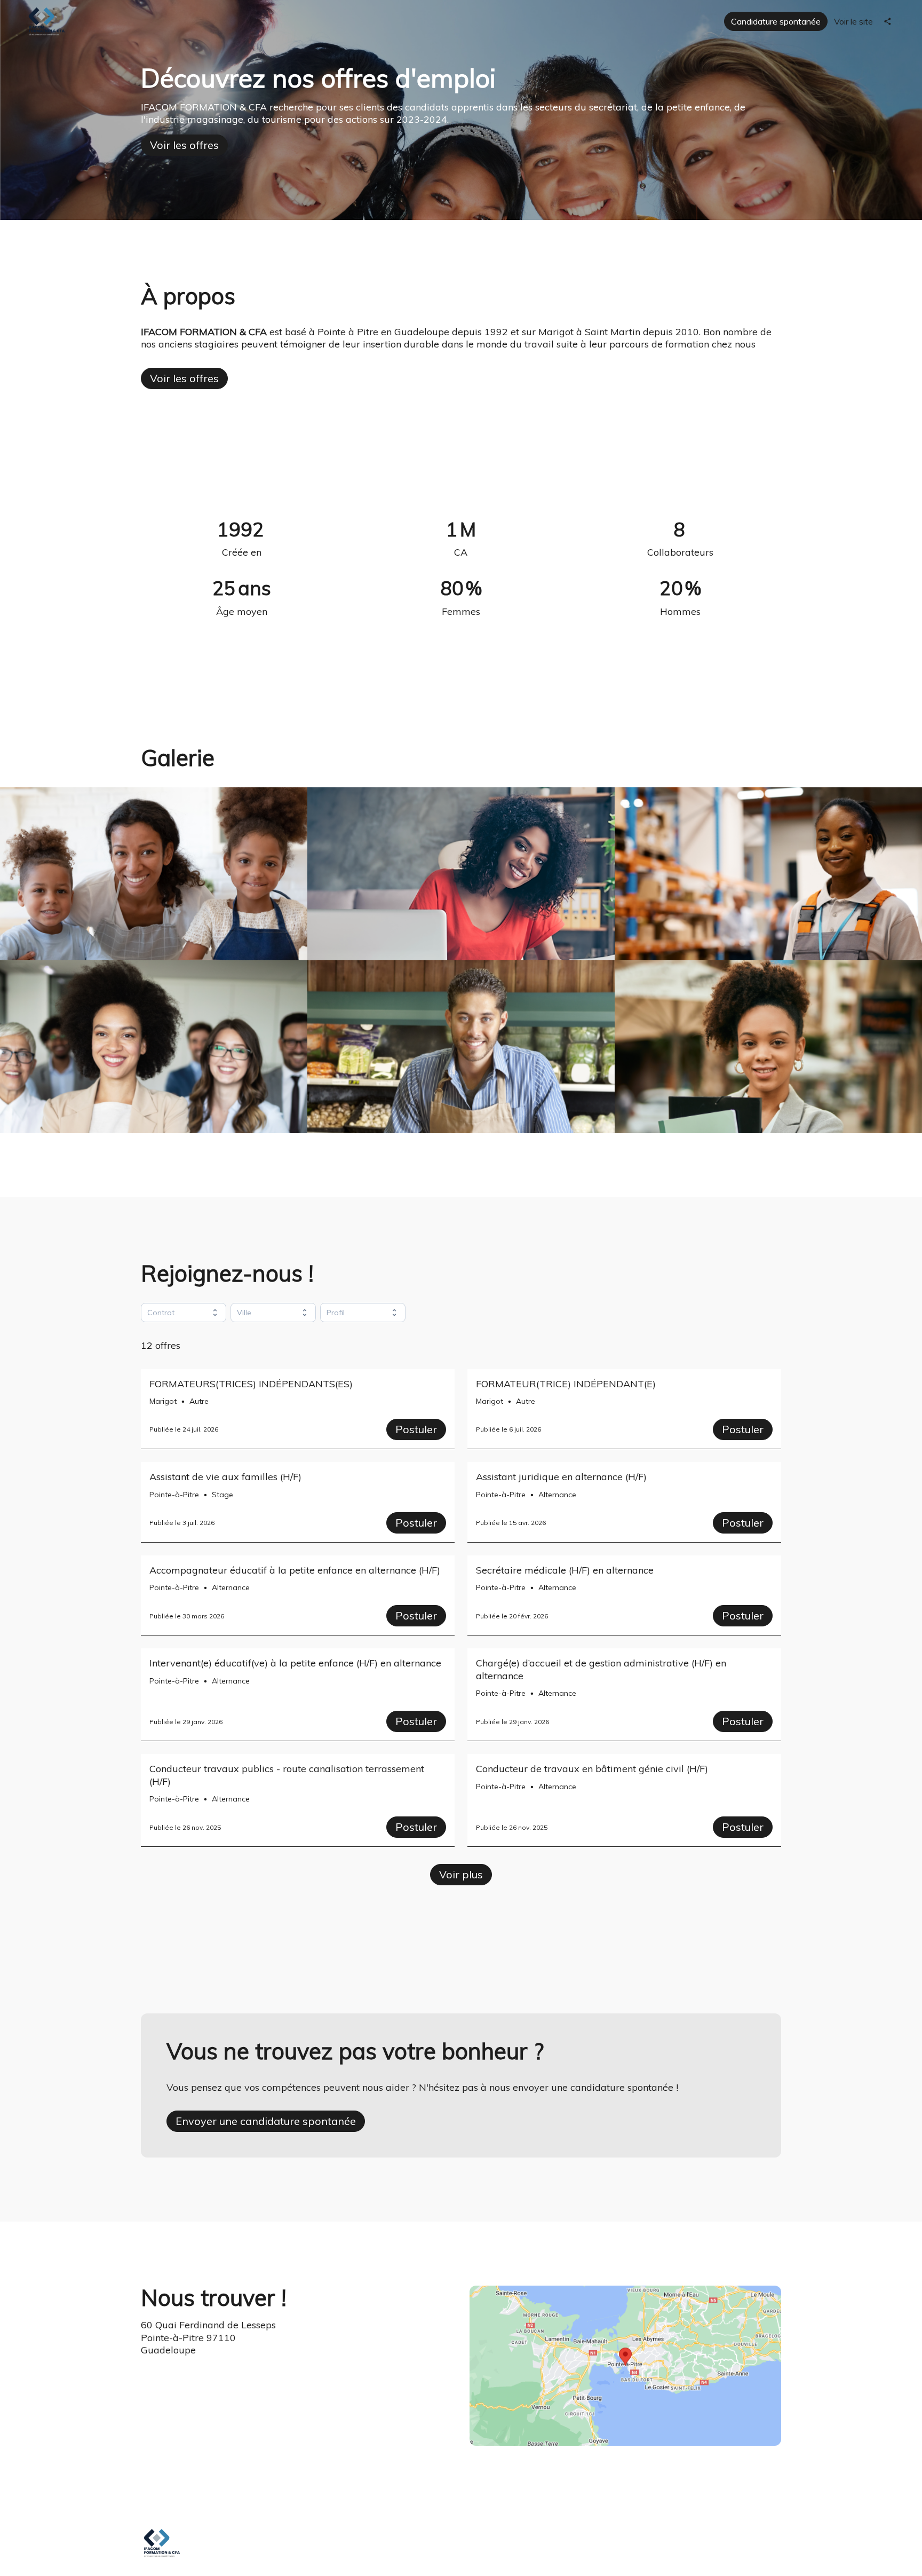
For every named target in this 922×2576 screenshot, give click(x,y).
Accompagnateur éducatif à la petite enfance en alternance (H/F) (295, 1570)
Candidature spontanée (776, 21)
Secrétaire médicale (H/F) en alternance (565, 1570)
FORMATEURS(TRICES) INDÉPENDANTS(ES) (251, 1384)
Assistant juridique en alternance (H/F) (561, 1477)
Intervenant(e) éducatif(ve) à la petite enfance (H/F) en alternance (295, 1663)
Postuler (416, 1429)
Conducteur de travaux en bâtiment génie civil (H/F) (592, 1769)
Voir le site (853, 21)
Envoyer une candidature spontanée (266, 2121)
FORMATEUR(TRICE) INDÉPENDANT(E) (566, 1384)
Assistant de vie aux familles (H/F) (225, 1477)
